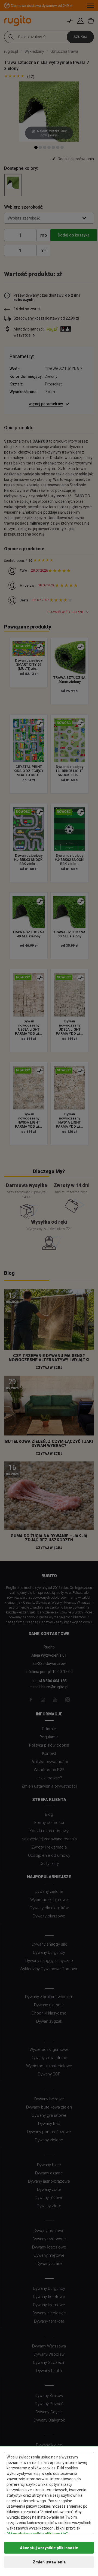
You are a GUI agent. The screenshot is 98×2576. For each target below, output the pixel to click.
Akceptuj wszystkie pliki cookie (49, 2548)
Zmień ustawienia (49, 2562)
